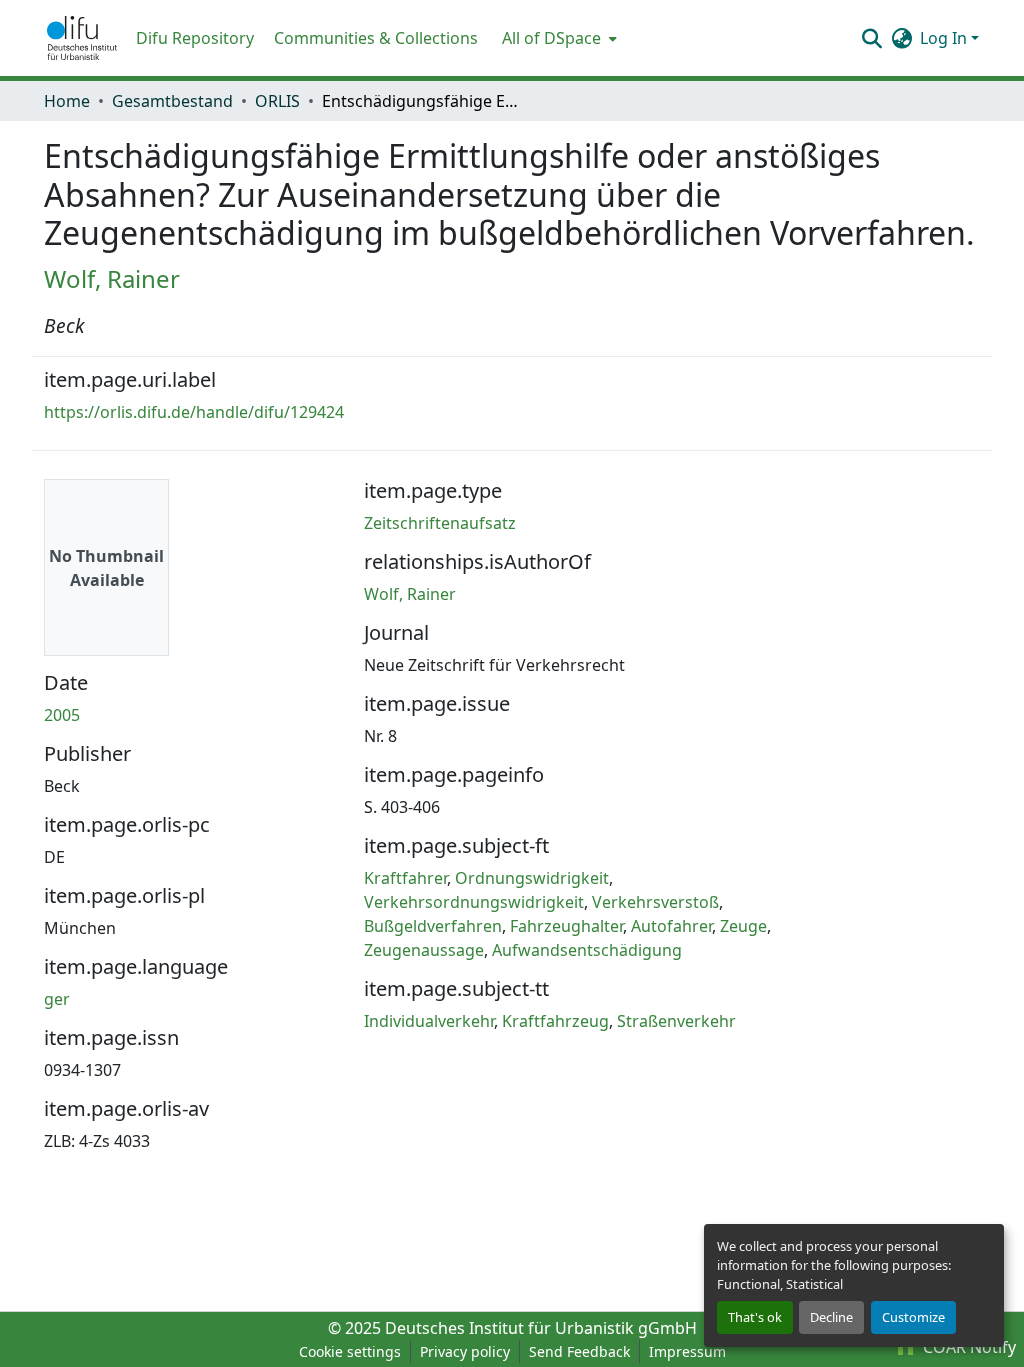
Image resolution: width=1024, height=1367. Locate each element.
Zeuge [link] (743, 926)
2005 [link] (62, 715)
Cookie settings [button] (350, 1351)
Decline (831, 1317)
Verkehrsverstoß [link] (655, 902)
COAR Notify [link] (967, 1347)
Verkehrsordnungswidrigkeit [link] (474, 902)
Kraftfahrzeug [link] (555, 1021)
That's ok (755, 1317)
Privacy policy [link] (465, 1351)
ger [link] (57, 999)
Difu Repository (195, 38)
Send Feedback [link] (579, 1351)
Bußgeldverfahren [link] (433, 926)
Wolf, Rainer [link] (112, 278)
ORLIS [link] (277, 101)
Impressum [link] (687, 1351)
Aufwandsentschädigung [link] (587, 950)
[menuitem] (557, 38)
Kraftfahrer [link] (405, 878)
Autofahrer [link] (671, 926)
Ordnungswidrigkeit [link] (532, 878)
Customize (913, 1317)
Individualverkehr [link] (429, 1021)
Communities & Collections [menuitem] (376, 38)
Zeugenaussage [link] (424, 950)
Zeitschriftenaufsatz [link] (440, 523)
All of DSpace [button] (551, 38)
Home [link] (67, 101)
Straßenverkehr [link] (676, 1021)
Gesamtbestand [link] (172, 101)
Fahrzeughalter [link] (566, 926)
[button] (82, 38)
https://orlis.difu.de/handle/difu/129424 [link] (194, 412)
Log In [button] (945, 38)
